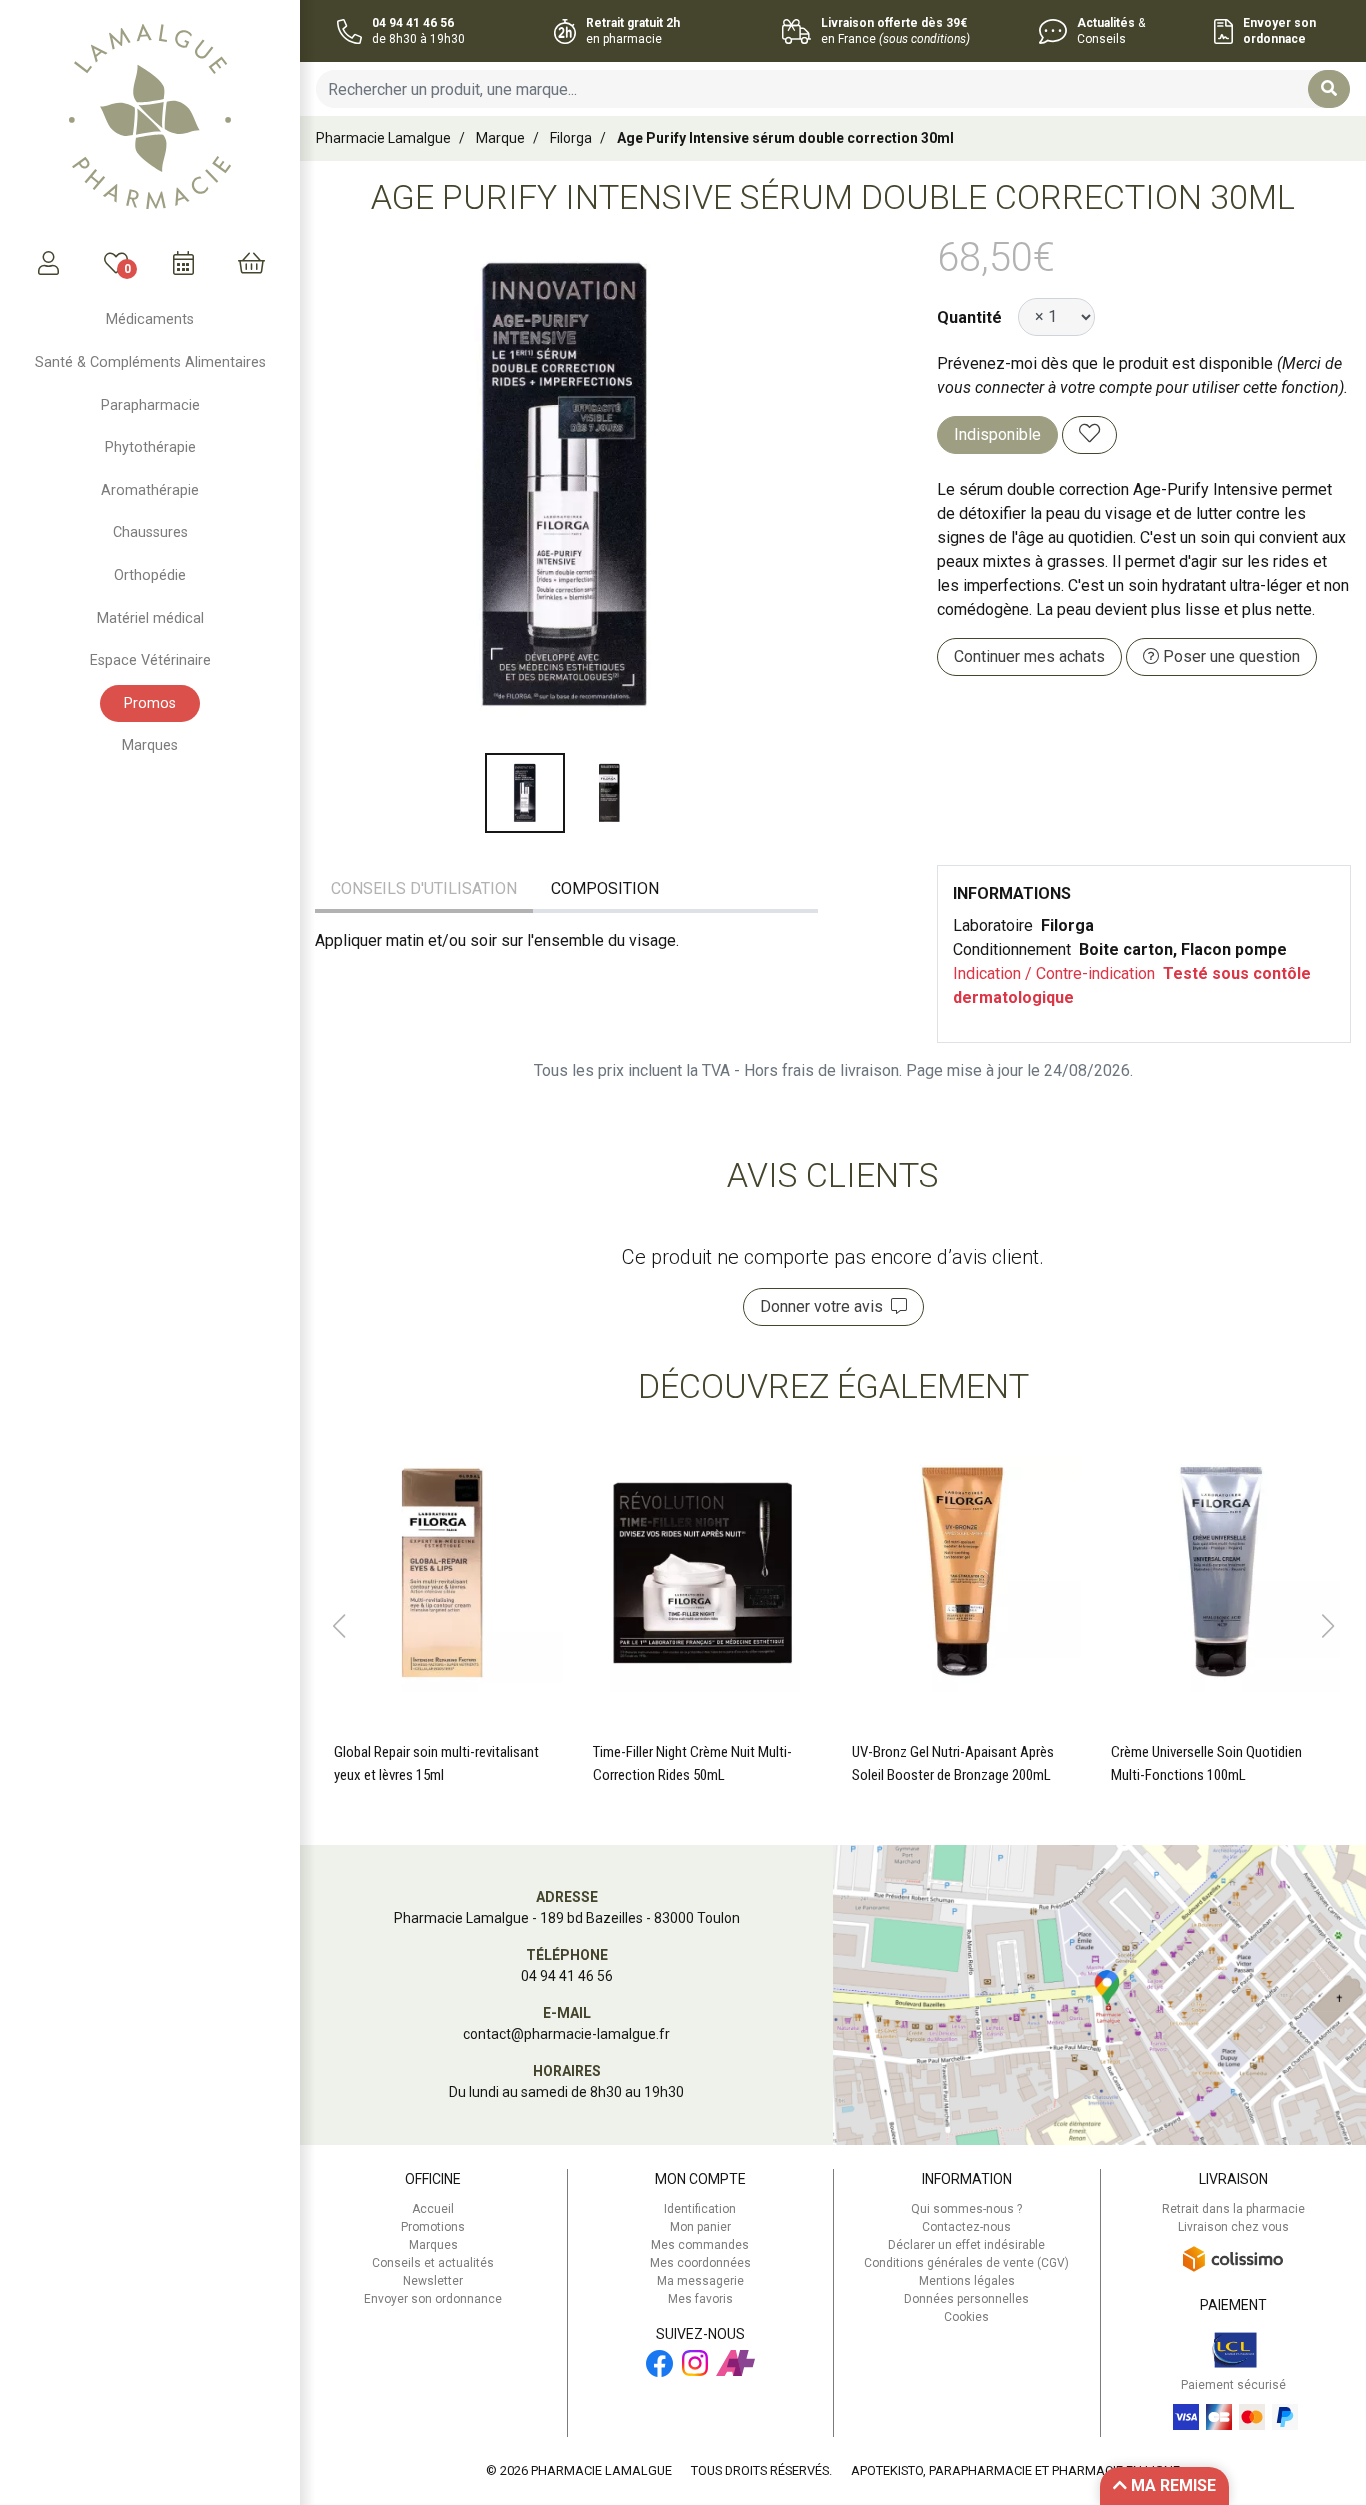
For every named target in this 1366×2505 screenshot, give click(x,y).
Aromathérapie (150, 490)
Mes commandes (700, 2245)
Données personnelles (966, 2299)
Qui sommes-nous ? (966, 2209)
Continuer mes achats (1029, 656)
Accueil (433, 2209)
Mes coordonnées (700, 2263)
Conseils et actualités (433, 2263)
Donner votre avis (825, 1306)
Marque (500, 138)
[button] (338, 1626)
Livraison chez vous (1233, 2227)
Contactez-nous (966, 2227)
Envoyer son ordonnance (433, 2299)
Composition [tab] (605, 888)
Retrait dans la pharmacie (1233, 2209)
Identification (700, 2209)
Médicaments (150, 319)
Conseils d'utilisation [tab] (424, 888)
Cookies (966, 2317)
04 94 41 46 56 (567, 1976)
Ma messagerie (700, 2281)
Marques (150, 745)
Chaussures (150, 532)
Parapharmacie (150, 405)
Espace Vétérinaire (150, 660)
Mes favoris (700, 2299)
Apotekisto (1015, 2470)
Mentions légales (967, 2281)
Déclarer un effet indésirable (966, 2245)
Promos (150, 703)
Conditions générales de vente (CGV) (966, 2263)
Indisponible (997, 434)
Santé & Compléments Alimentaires (150, 362)
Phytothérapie (150, 447)
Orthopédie (150, 575)
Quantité (969, 317)
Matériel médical (150, 618)
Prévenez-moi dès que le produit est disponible (1105, 363)
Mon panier (700, 2227)
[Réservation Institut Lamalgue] (184, 263)
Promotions (433, 2227)
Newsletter (433, 2281)
